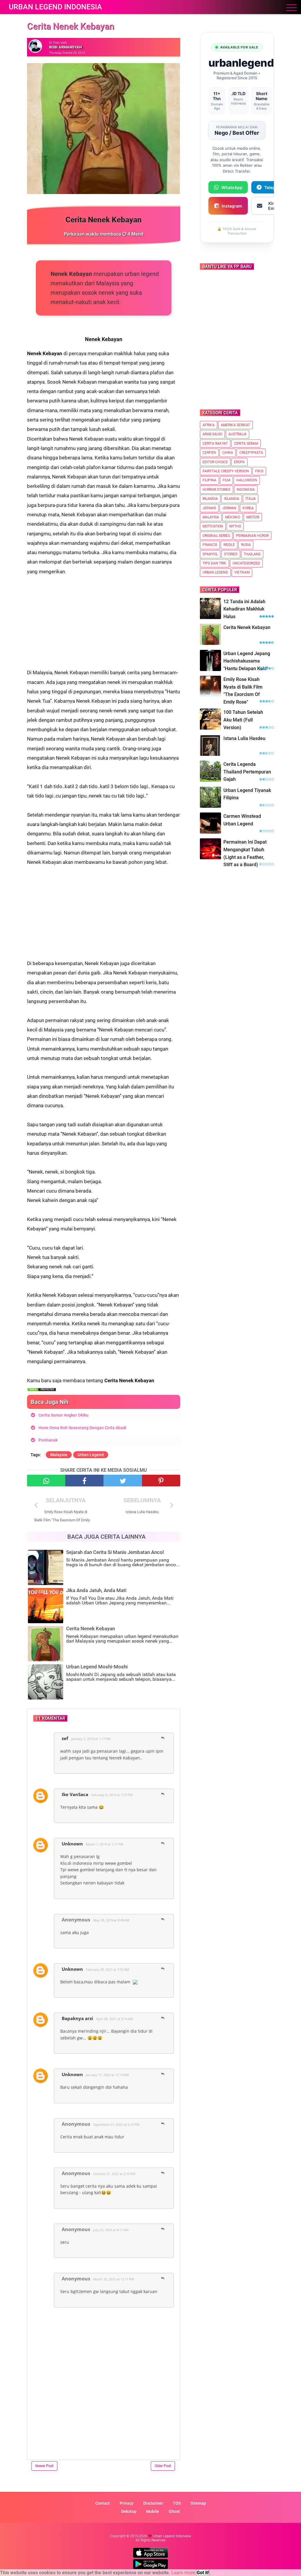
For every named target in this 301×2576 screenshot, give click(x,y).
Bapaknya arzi (77, 2018)
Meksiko (233, 517)
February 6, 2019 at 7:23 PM (112, 1795)
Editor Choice (215, 462)
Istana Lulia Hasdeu (244, 738)
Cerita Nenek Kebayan (247, 627)
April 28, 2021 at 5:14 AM (114, 2019)
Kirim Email (274, 206)
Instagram (232, 206)
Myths (235, 526)
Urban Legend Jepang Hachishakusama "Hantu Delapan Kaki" (247, 661)
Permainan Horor (252, 536)
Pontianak (48, 1440)
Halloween (247, 480)
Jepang (209, 508)
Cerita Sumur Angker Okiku (63, 1415)
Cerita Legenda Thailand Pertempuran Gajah (247, 772)
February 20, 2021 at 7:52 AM (107, 1969)
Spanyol (210, 554)
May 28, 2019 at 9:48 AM (111, 1920)
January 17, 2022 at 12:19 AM (107, 2075)
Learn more (183, 2573)
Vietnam (242, 572)
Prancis (210, 545)
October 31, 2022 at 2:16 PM (114, 2174)
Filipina (209, 480)
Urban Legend (91, 1455)
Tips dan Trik (214, 563)
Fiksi (259, 471)
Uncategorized (246, 563)
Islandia (232, 499)
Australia (238, 434)
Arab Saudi (212, 434)
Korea (248, 508)
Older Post (163, 2466)
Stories (231, 554)
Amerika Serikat (235, 425)
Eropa (239, 462)
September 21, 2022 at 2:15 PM (116, 2124)
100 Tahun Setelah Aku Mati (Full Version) (243, 720)
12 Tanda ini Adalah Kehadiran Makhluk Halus (244, 609)
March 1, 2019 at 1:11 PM (104, 1844)
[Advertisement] (104, 617)
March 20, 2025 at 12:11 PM (114, 2279)
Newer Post (44, 2466)
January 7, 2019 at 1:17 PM (91, 1739)
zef (65, 1738)
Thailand (252, 554)
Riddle (229, 545)
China (228, 453)
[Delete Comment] (172, 1735)
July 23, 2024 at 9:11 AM (111, 2230)
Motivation (213, 526)
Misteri (253, 517)
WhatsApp (232, 187)
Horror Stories (216, 490)
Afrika (209, 425)
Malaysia (59, 1455)
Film (226, 480)
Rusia (246, 545)
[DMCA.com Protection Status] (42, 1390)
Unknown (72, 1844)
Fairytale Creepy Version (226, 471)
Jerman (229, 508)
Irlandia (210, 499)
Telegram (274, 187)
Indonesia (246, 490)
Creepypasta (251, 453)
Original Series (216, 536)
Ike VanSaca (75, 1794)
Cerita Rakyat (215, 444)
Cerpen (209, 453)
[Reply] (163, 1738)
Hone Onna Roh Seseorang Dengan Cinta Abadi (82, 1428)
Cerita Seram (246, 444)
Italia (251, 499)
